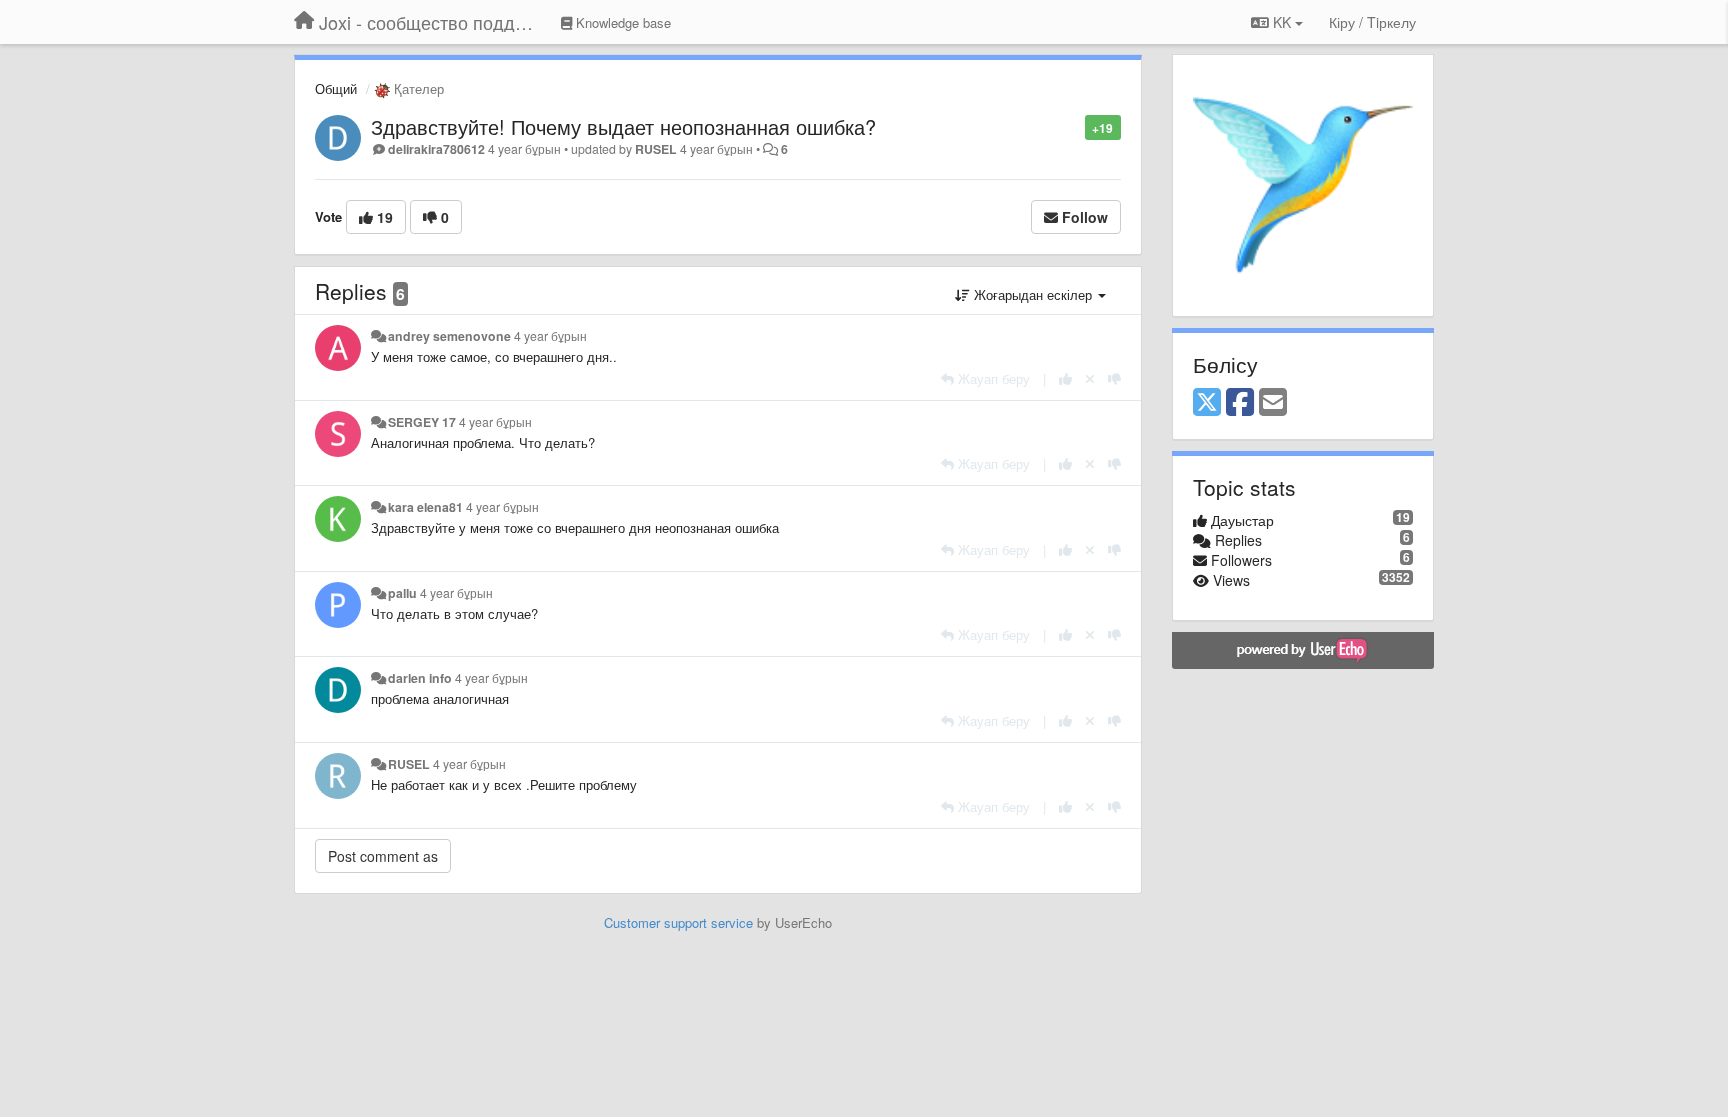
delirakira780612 (436, 149)
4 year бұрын (550, 336)
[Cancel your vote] (1090, 378)
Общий (336, 88)
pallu (402, 593)
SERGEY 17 (422, 422)
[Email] (1273, 403)
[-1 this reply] (1114, 378)
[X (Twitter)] (1207, 403)
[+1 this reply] (1065, 378)
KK (1282, 22)
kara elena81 (425, 507)
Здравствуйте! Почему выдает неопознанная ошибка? (623, 126)
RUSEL (656, 149)
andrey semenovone (449, 336)
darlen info (420, 678)
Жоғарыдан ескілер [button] (1033, 294)
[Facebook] (1240, 403)
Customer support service (678, 922)
